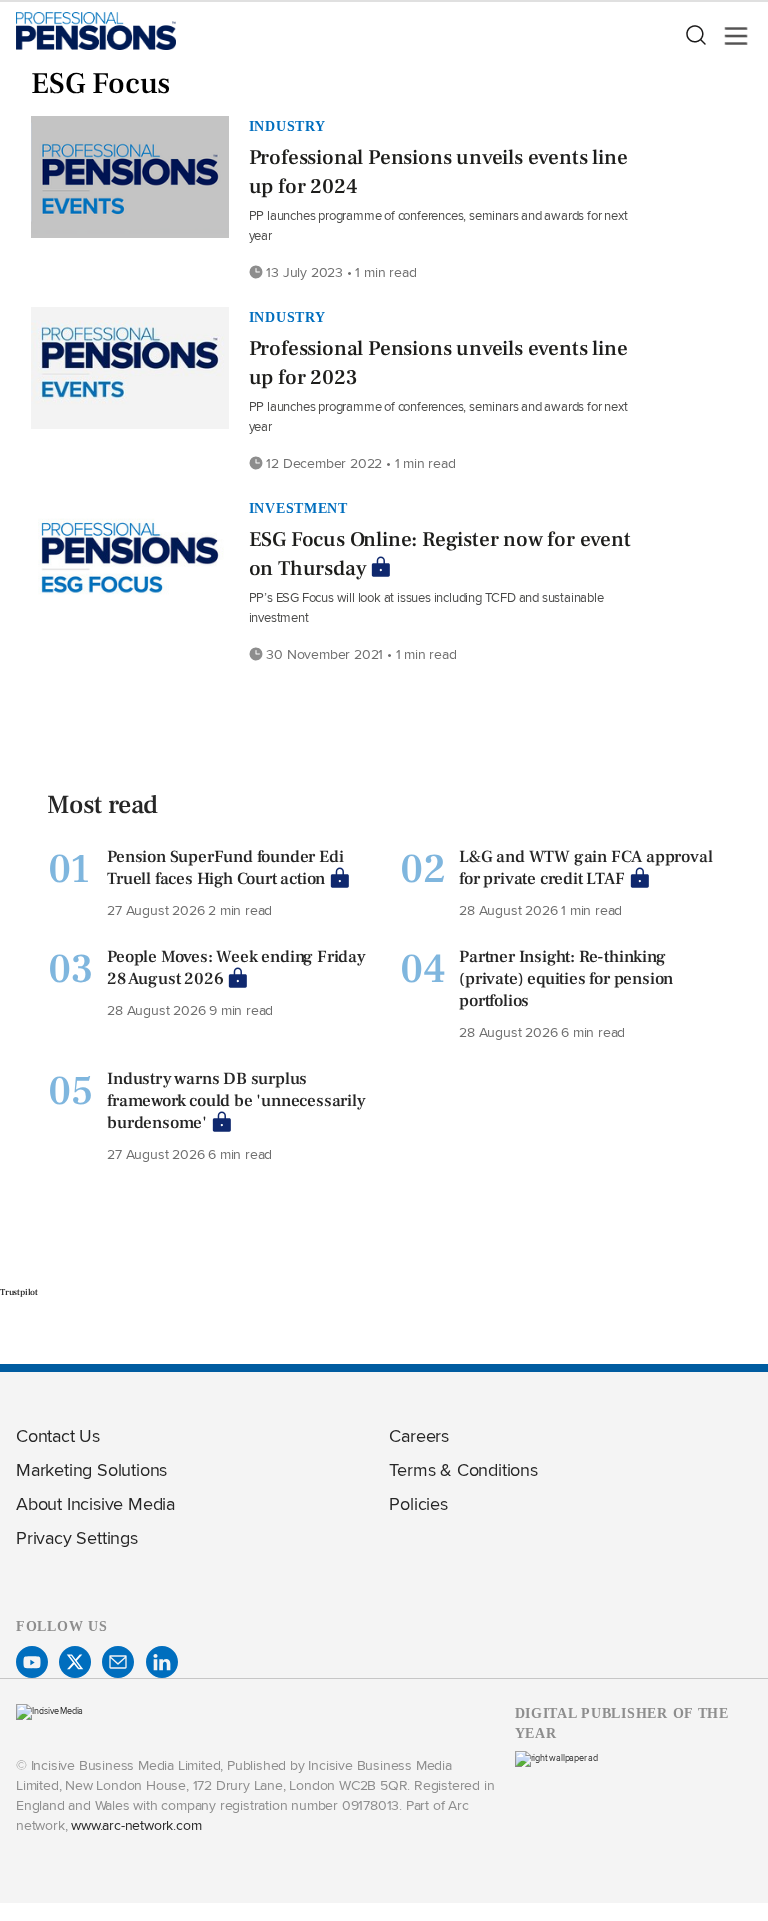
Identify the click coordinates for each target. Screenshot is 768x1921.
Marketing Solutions (91, 1469)
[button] (695, 36)
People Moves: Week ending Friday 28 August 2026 (236, 968)
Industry (287, 126)
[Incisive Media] (49, 1710)
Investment (298, 508)
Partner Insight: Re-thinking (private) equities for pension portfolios (566, 979)
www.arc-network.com (136, 1824)
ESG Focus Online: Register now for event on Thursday (440, 554)
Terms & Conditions (463, 1469)
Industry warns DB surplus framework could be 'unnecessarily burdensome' (236, 1101)
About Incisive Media (95, 1503)
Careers (419, 1435)
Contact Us (58, 1435)
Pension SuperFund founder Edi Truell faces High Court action (225, 868)
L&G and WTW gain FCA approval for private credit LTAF (585, 868)
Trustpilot (19, 1292)
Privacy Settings (77, 1537)
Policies (418, 1503)
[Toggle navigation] (730, 36)
